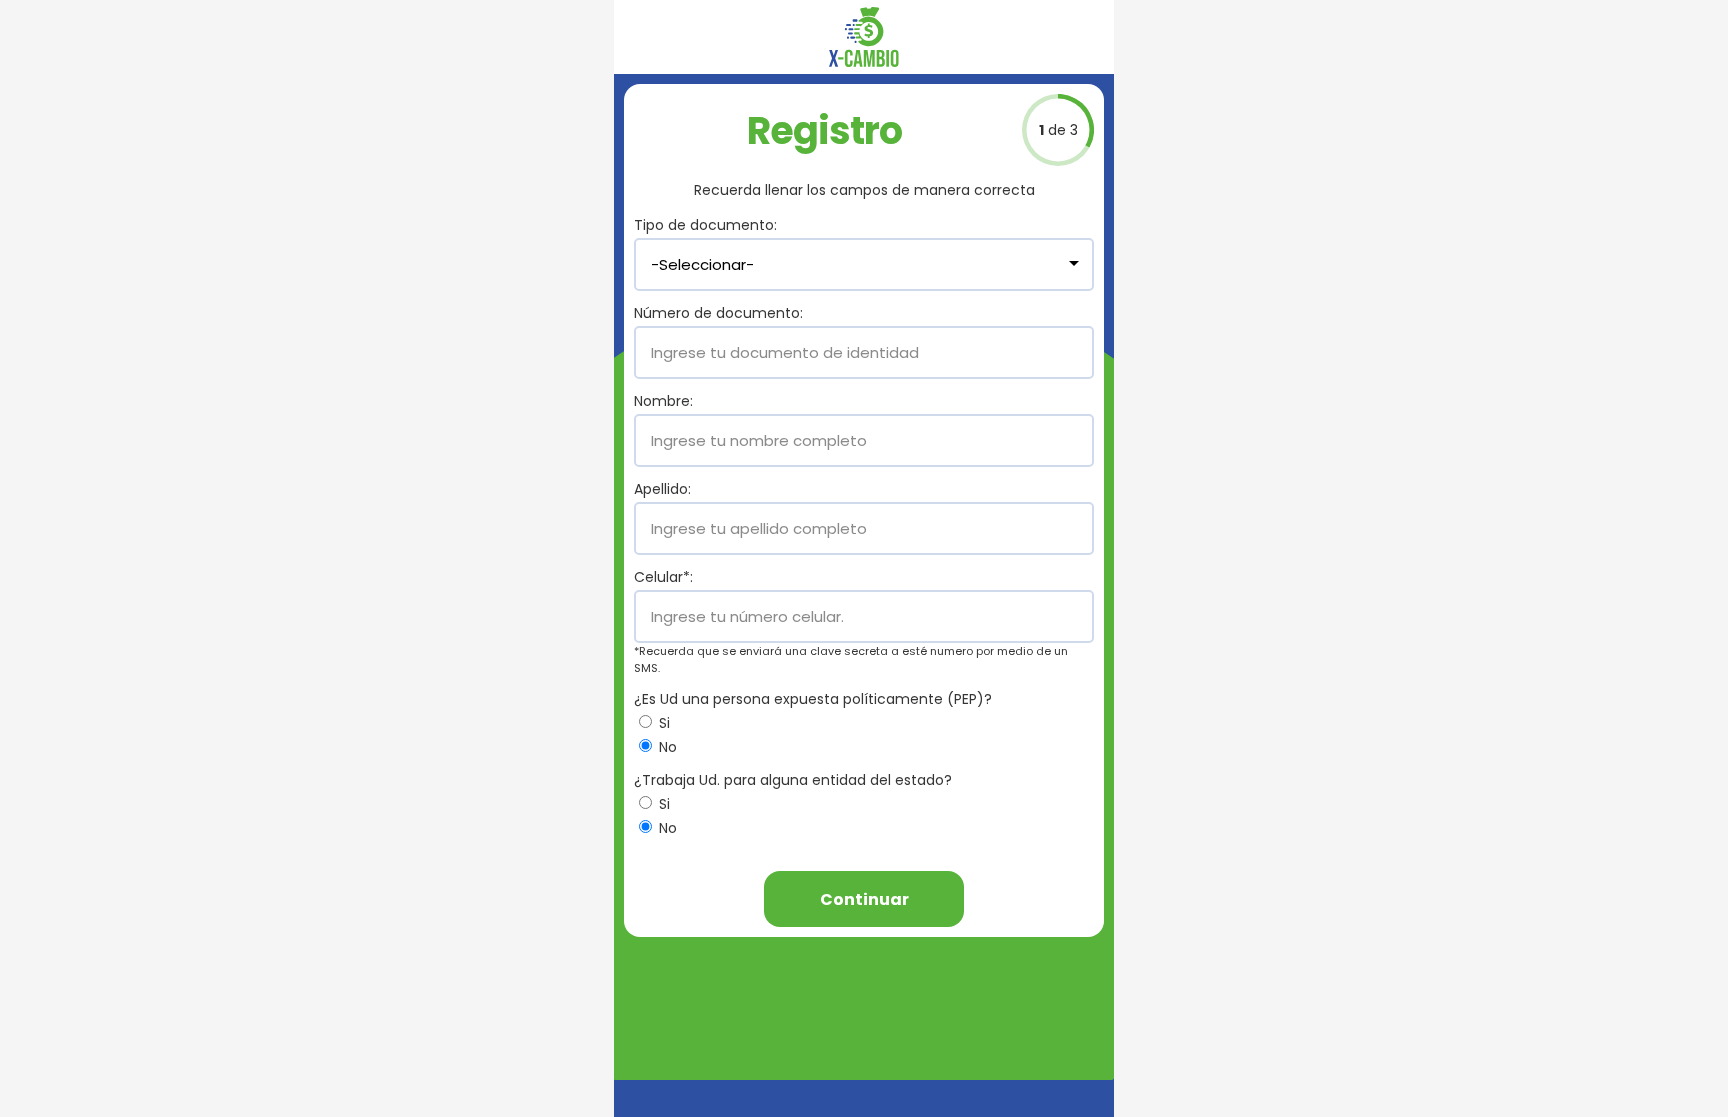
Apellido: (662, 489)
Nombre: (663, 401)
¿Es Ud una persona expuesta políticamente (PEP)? (813, 699)
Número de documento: (718, 313)
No (666, 747)
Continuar (864, 899)
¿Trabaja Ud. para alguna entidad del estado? (793, 780)
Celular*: (663, 577)
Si (662, 723)
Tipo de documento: (705, 225)
